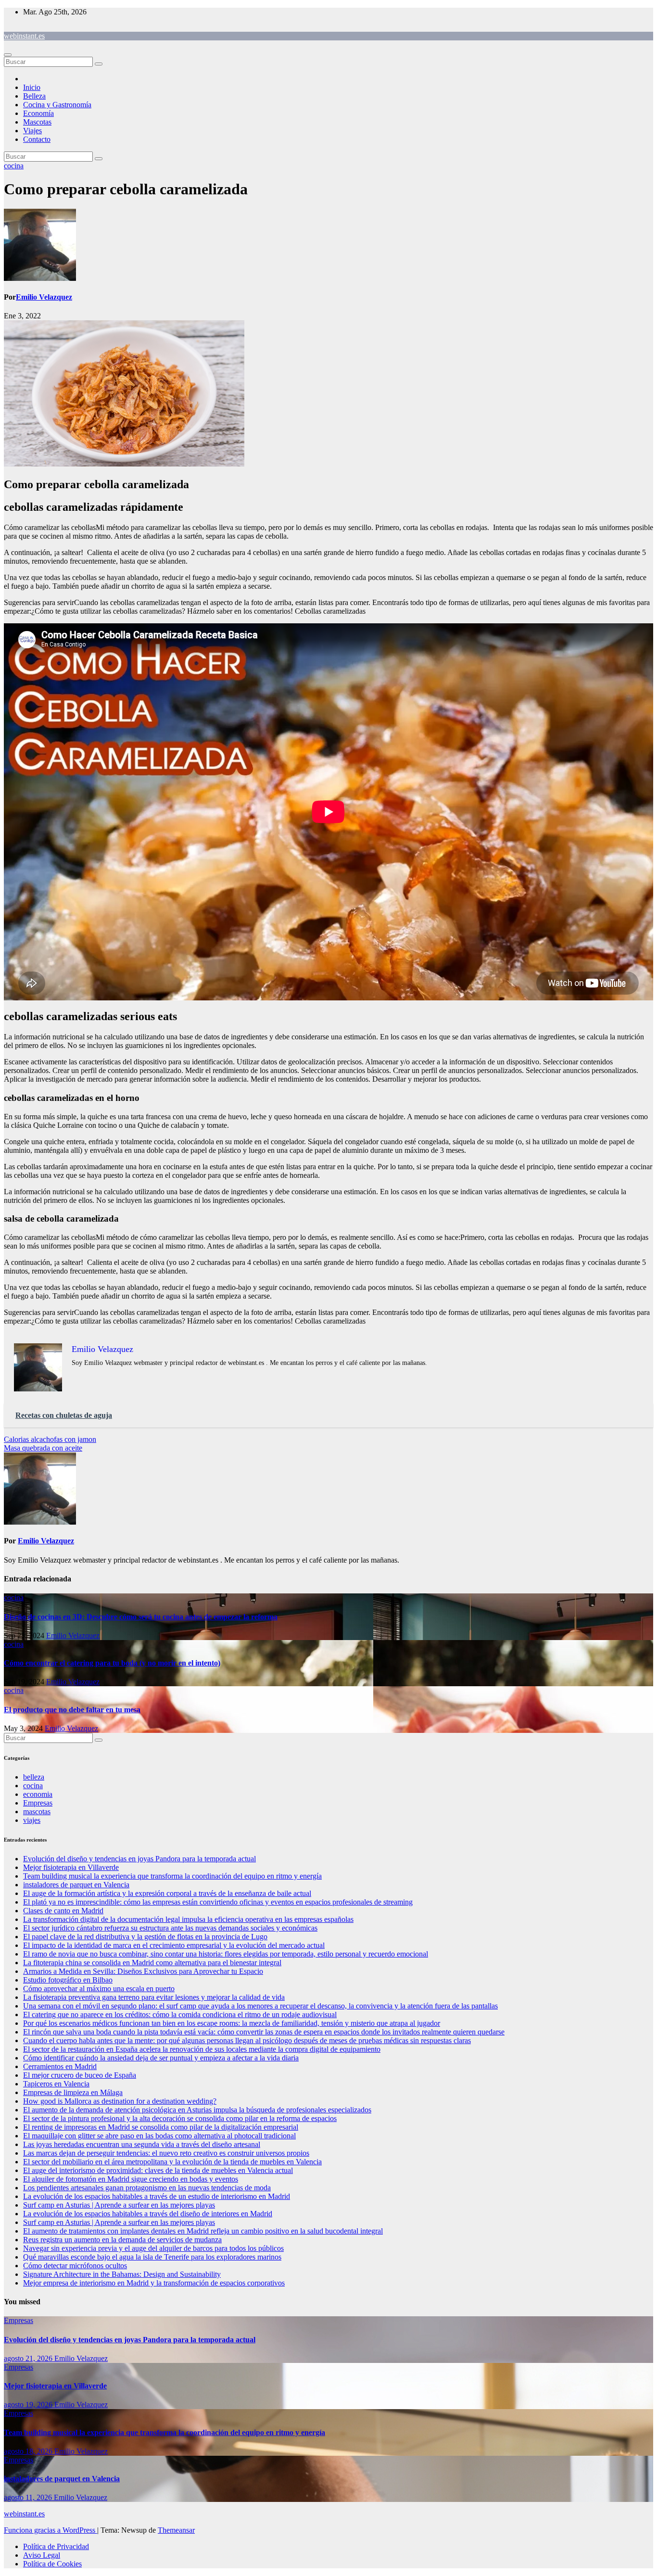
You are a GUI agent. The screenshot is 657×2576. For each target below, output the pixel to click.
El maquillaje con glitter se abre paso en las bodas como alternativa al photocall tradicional (159, 2136)
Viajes (32, 131)
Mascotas (37, 122)
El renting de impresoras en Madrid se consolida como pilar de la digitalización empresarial (161, 2127)
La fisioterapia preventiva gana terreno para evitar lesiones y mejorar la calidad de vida (154, 1997)
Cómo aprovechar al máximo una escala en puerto (99, 1989)
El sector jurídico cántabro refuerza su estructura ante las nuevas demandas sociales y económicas (170, 1928)
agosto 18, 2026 (29, 2451)
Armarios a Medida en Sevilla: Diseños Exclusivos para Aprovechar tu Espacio (143, 1971)
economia (38, 1794)
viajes (32, 1820)
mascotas (37, 1812)
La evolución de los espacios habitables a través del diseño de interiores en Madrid (148, 2214)
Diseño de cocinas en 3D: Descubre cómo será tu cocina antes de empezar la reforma (141, 1617)
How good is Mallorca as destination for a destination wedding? (120, 2101)
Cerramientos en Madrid (60, 2066)
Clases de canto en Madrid (63, 1911)
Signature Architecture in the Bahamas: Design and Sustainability (122, 2274)
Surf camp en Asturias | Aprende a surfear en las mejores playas (119, 2205)
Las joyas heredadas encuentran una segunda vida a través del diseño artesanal (142, 2144)
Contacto (37, 139)
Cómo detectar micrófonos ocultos (75, 2266)
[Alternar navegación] (8, 55)
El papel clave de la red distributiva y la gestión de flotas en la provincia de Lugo (145, 1937)
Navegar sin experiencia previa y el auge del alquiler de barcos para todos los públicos (153, 2248)
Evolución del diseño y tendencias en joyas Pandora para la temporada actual (139, 1859)
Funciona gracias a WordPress (51, 2530)
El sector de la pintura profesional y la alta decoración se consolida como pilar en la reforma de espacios (180, 2118)
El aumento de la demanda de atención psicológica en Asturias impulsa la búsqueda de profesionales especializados (197, 2110)
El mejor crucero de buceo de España (80, 2075)
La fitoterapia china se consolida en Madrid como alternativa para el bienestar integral (152, 1963)
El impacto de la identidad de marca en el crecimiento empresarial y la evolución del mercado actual (174, 1945)
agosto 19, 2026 (29, 2405)
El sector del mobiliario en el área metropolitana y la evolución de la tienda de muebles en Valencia (172, 2162)
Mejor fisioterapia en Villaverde (71, 1867)
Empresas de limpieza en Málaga (73, 2092)
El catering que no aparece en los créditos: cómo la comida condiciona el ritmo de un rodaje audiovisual (180, 2014)
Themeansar (176, 2530)
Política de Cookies (52, 2564)
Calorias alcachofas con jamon (50, 1439)
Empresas (38, 1803)
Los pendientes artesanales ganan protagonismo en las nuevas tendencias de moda (147, 2188)
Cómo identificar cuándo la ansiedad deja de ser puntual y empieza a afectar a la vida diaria (161, 2058)
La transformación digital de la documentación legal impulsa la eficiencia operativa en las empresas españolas (188, 1919)
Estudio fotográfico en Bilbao (68, 1980)
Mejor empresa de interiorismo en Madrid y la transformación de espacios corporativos (154, 2283)
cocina (14, 166)
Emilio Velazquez (44, 297)
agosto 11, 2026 (29, 2497)
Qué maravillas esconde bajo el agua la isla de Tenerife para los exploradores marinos (152, 2257)
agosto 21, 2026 (29, 2358)
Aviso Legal (42, 2555)
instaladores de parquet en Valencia (76, 1885)
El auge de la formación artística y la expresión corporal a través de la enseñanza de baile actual (167, 1893)
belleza (34, 1777)
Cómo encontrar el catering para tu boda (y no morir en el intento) (112, 1663)
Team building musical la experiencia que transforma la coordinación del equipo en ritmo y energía (172, 1876)
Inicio (32, 87)
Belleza (34, 96)
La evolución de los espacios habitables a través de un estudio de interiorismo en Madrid (157, 2196)
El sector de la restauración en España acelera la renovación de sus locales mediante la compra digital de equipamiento (202, 2049)
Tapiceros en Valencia (56, 2084)
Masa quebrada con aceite (43, 1448)
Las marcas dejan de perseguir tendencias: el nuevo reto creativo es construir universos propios (166, 2153)
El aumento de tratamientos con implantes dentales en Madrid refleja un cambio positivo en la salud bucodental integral (203, 2231)
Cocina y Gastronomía (57, 105)
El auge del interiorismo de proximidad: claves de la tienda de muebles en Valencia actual (158, 2170)
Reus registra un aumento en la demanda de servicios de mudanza (122, 2240)
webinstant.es (24, 36)
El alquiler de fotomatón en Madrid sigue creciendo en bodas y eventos (131, 2179)
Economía (38, 113)
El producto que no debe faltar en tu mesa (72, 1710)
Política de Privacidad (56, 2546)
